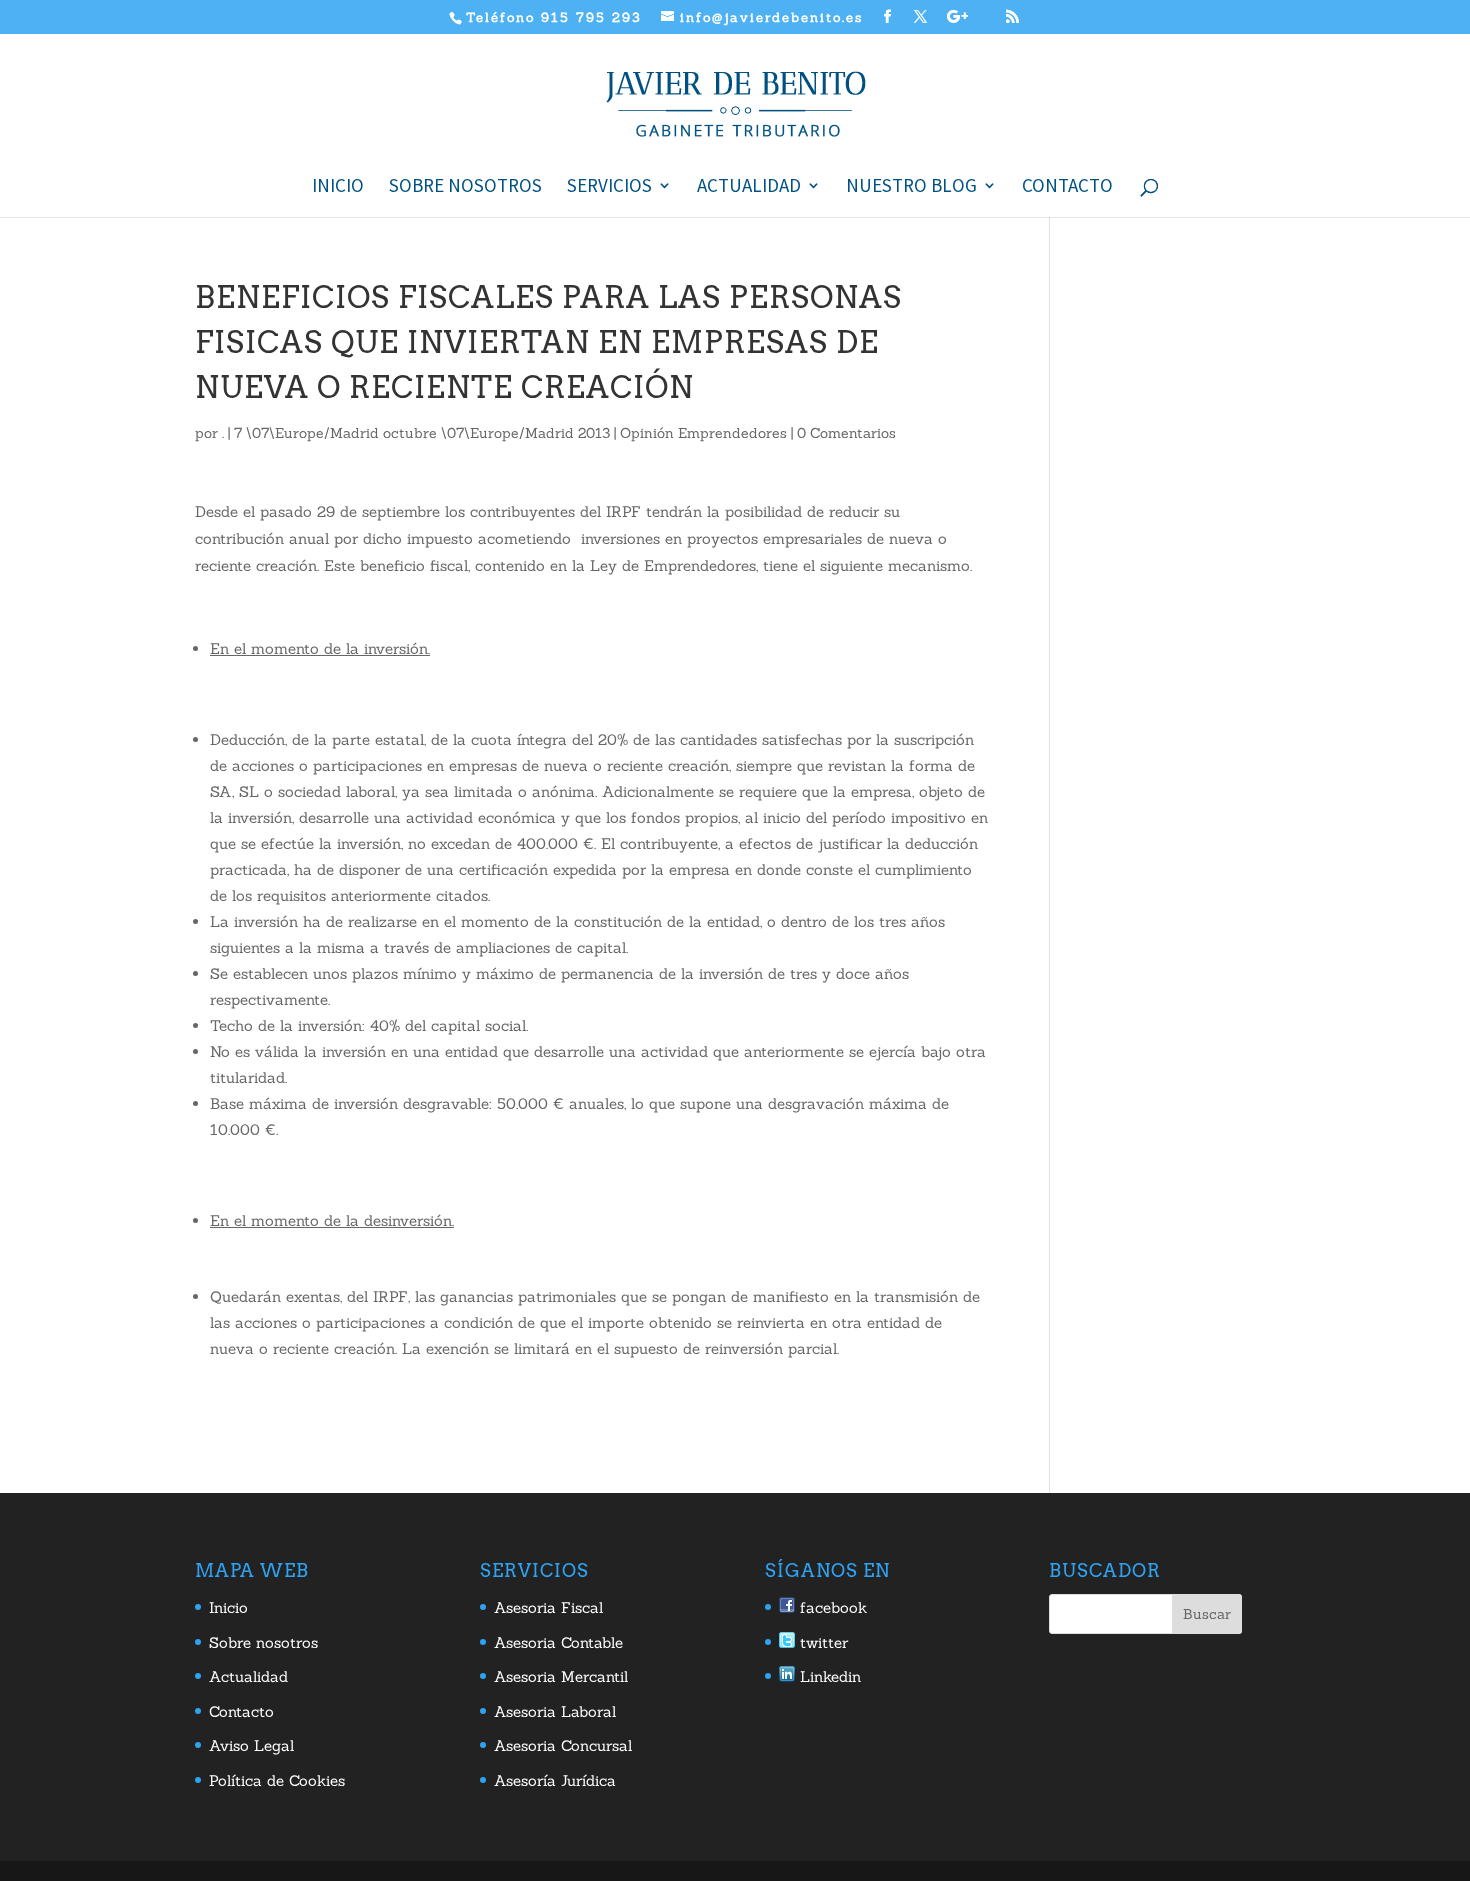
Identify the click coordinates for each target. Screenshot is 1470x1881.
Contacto (1067, 187)
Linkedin (828, 1676)
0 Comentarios (846, 433)
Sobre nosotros (465, 187)
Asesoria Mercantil (561, 1676)
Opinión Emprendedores (703, 433)
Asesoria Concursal (563, 1745)
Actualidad (749, 187)
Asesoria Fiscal (548, 1607)
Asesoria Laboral (555, 1711)
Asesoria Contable (558, 1642)
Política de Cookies (277, 1780)
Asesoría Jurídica (555, 1780)
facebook (831, 1607)
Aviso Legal (251, 1745)
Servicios (609, 187)
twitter (821, 1642)
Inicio (338, 187)
